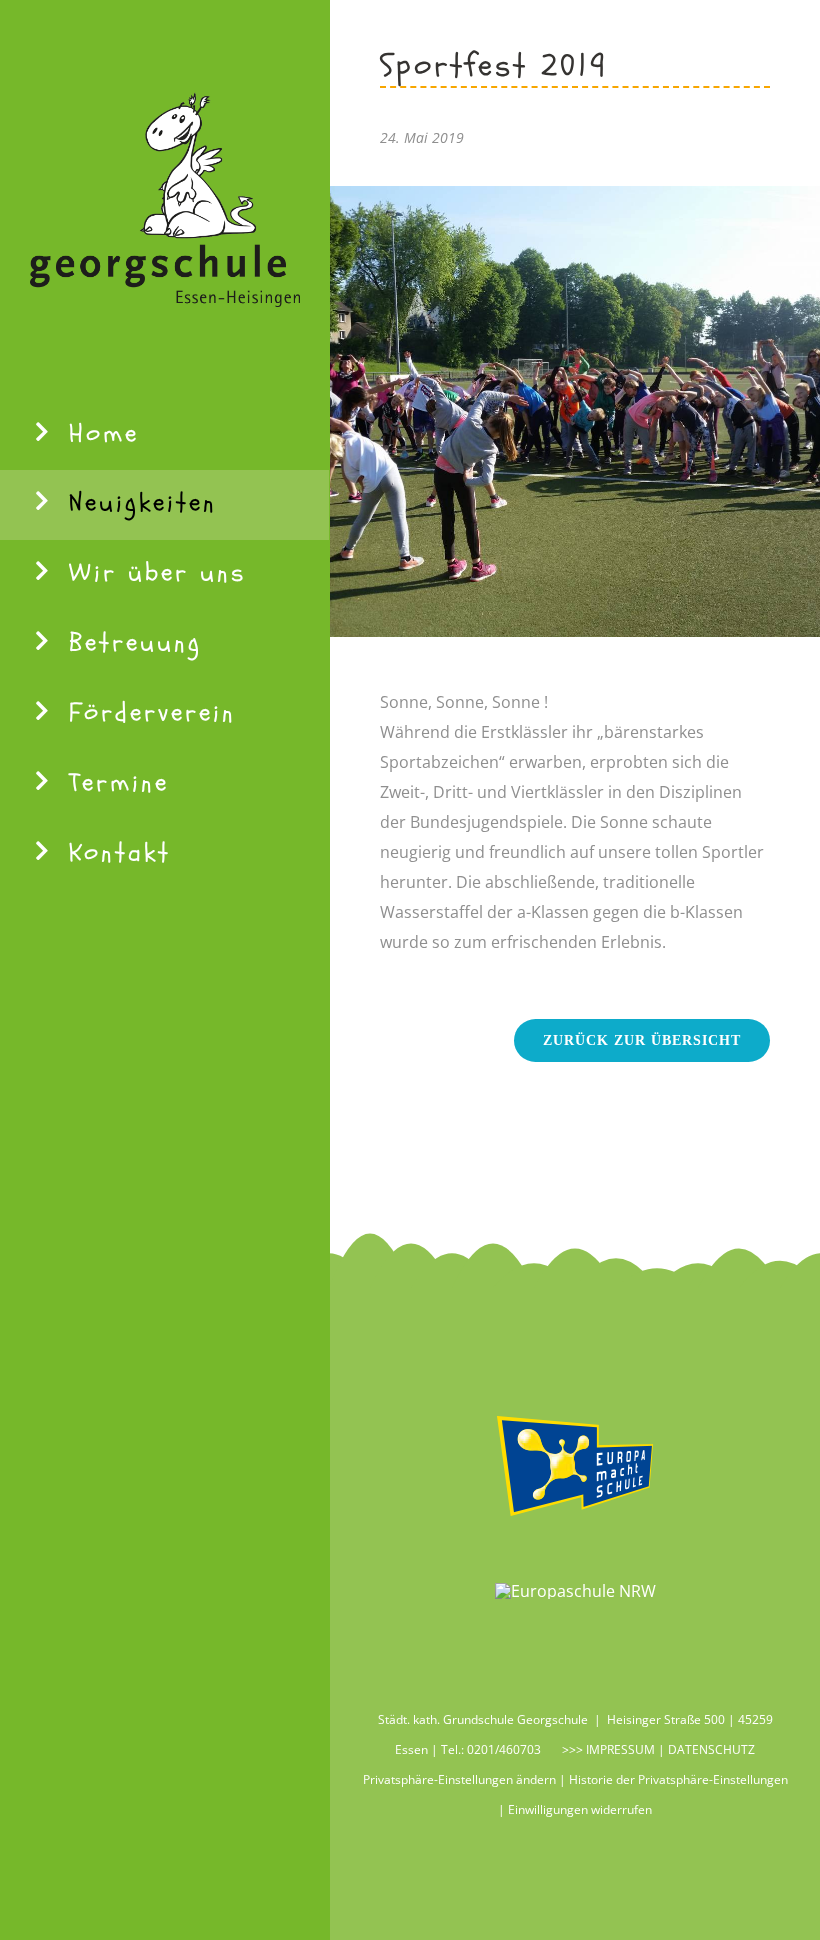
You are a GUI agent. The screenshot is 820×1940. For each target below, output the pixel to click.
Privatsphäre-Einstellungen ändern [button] (459, 1779)
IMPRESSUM (619, 1749)
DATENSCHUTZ (711, 1749)
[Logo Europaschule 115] (575, 1591)
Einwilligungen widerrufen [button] (580, 1809)
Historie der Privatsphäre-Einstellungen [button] (678, 1779)
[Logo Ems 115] (575, 1417)
